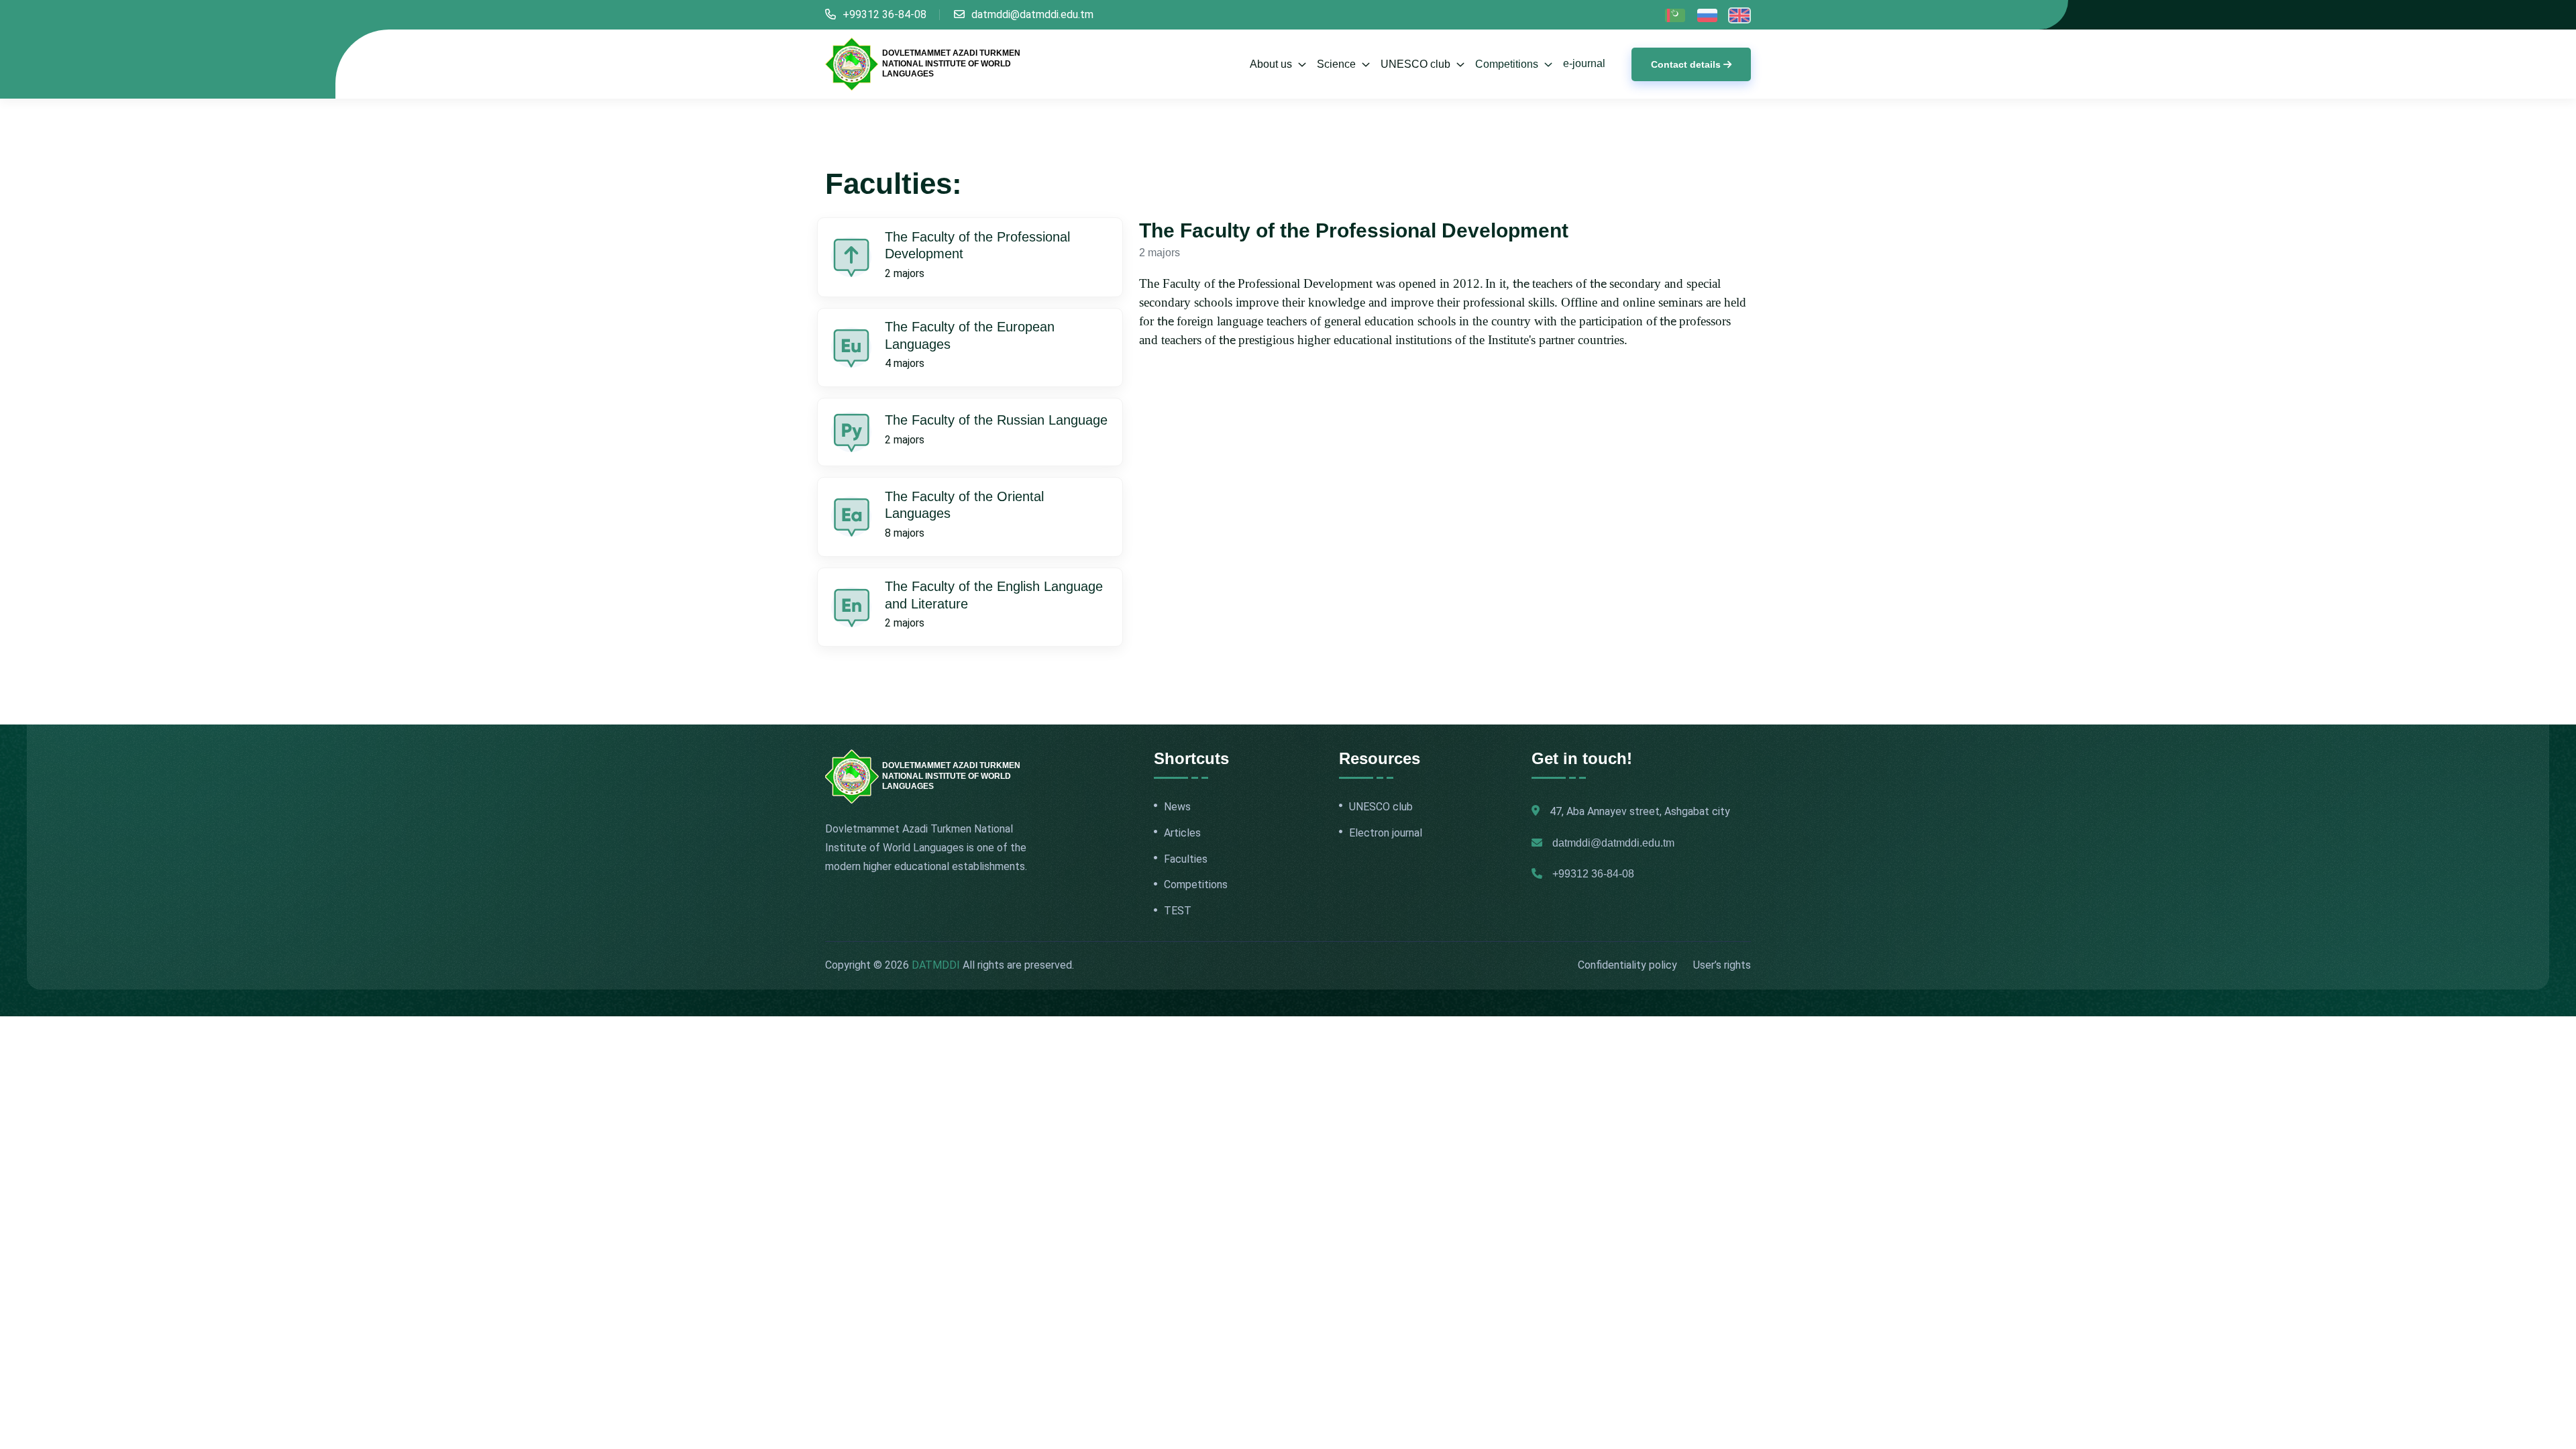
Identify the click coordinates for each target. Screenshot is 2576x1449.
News (1177, 807)
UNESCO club (1381, 807)
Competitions (1508, 64)
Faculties (1186, 859)
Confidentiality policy (1627, 965)
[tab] (970, 257)
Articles (1182, 833)
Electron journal (1386, 833)
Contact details (1686, 64)
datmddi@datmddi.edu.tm (1032, 14)
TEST (1178, 911)
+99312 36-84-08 (884, 14)
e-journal (1584, 63)
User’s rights (1722, 965)
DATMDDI (936, 965)
